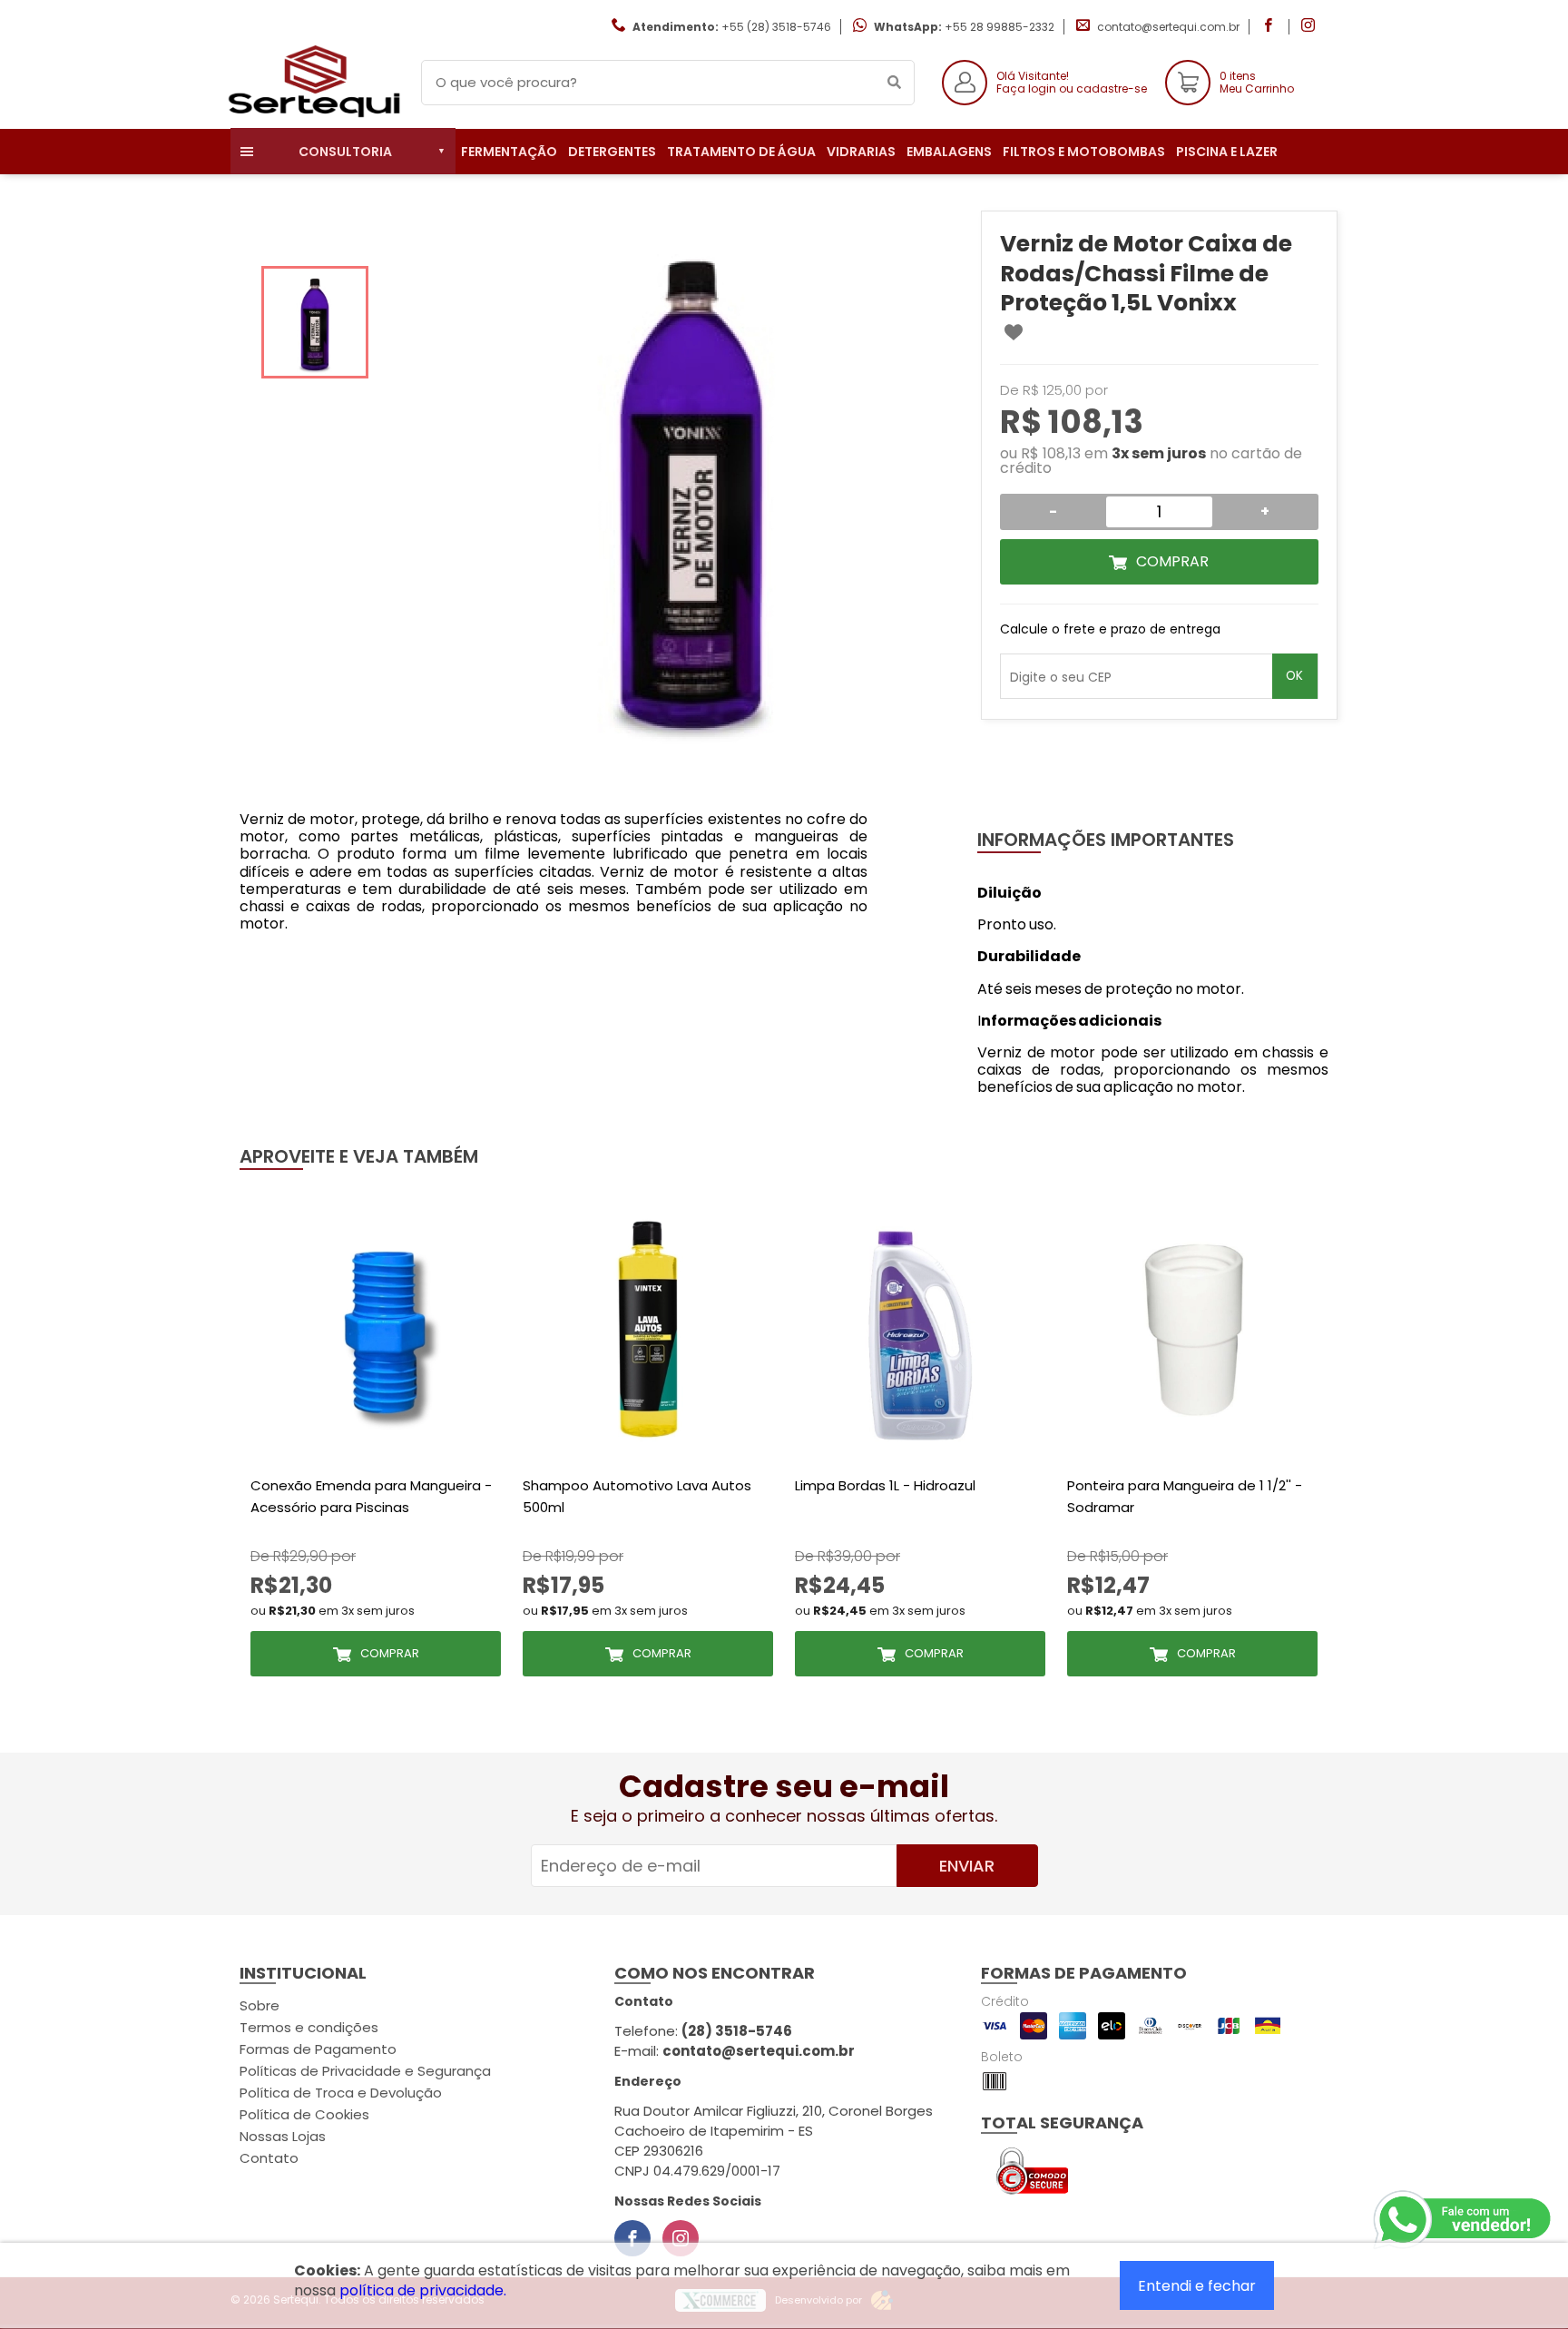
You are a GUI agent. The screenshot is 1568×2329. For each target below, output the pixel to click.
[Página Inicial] (312, 115)
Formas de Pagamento (318, 2049)
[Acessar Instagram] (1310, 27)
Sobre (260, 2005)
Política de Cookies (304, 2114)
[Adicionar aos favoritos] (1014, 332)
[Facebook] (632, 2238)
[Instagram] (681, 2238)
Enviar (967, 1866)
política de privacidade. (423, 2290)
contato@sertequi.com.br (1168, 27)
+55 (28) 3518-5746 (776, 27)
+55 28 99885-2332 (1000, 27)
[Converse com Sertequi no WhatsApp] (1464, 2220)
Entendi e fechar (1197, 2286)
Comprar (1172, 561)
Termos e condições (309, 2027)
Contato (269, 2158)
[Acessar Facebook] (1270, 27)
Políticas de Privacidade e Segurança (365, 2071)
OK (1294, 676)
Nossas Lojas (283, 2136)
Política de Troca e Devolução (341, 2093)
